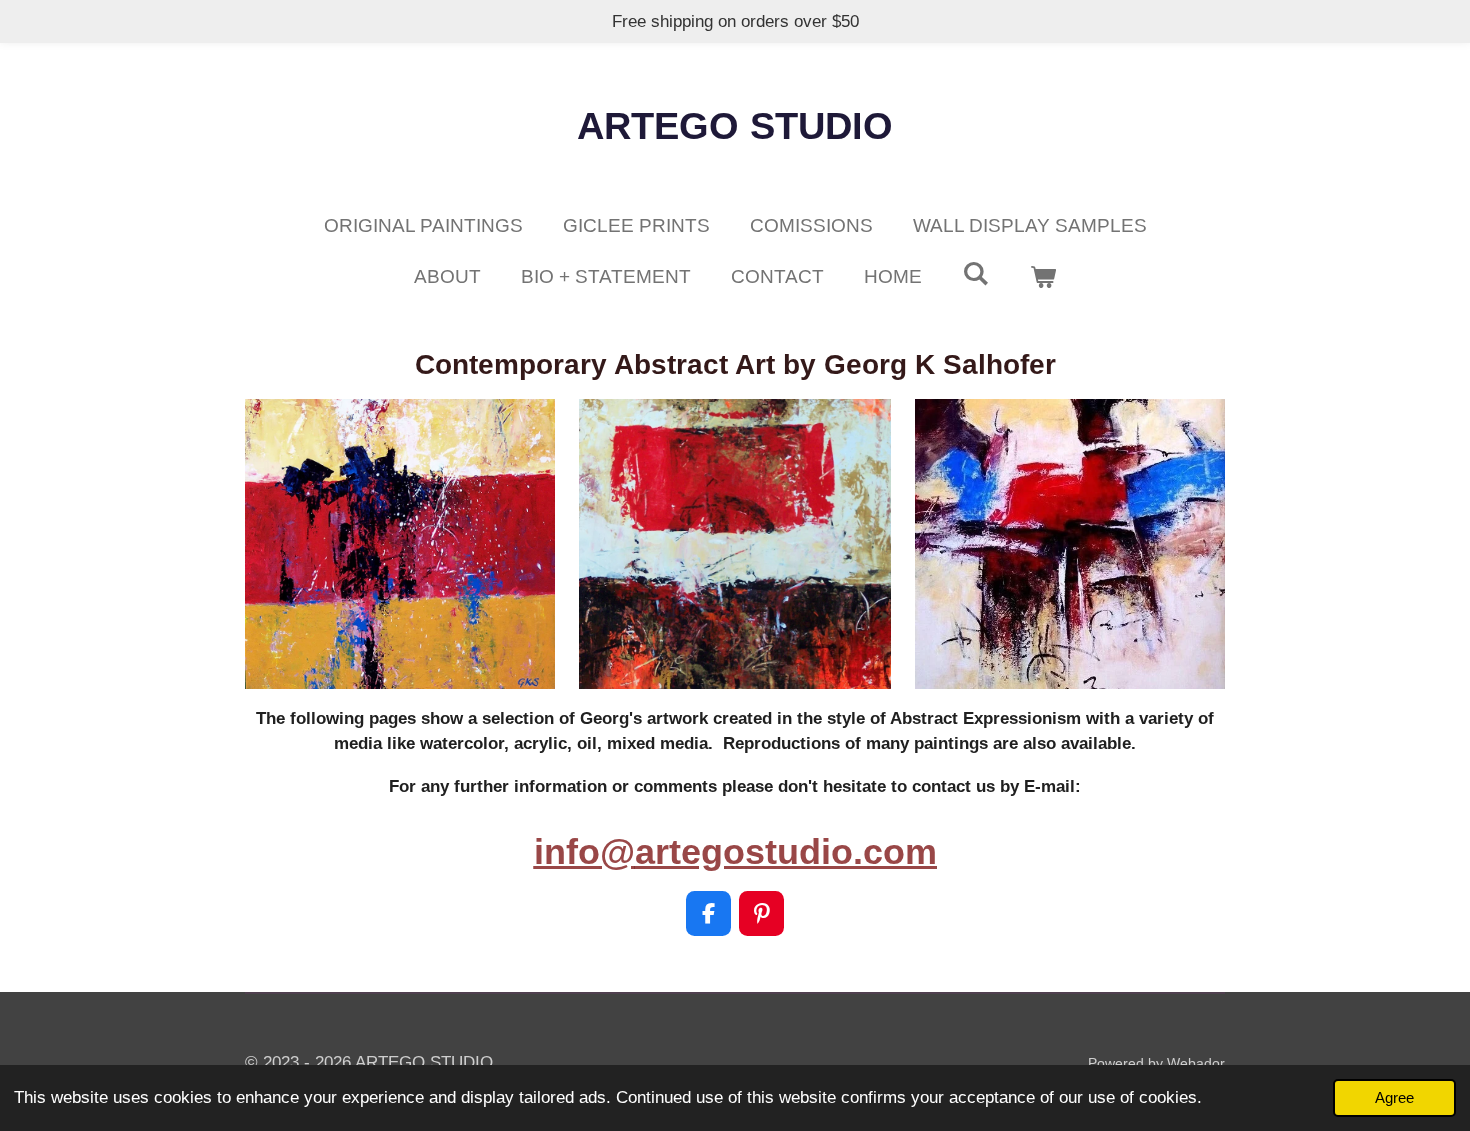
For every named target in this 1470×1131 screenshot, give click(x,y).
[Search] (975, 274)
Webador (1196, 1063)
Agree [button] (1394, 1097)
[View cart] (1042, 277)
